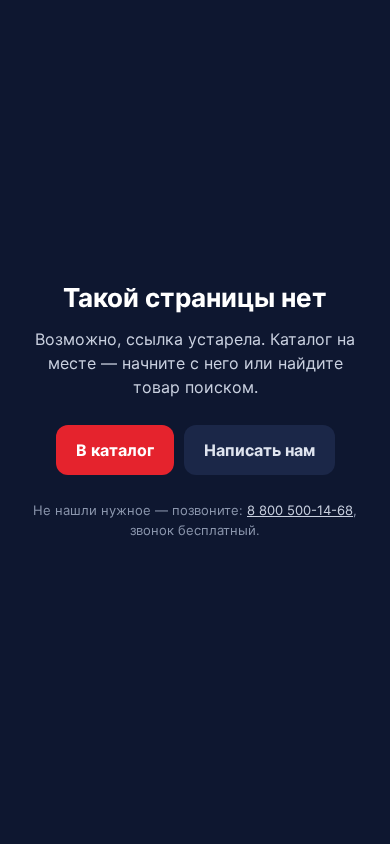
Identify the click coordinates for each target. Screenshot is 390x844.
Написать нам (259, 450)
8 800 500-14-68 (300, 510)
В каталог (115, 450)
